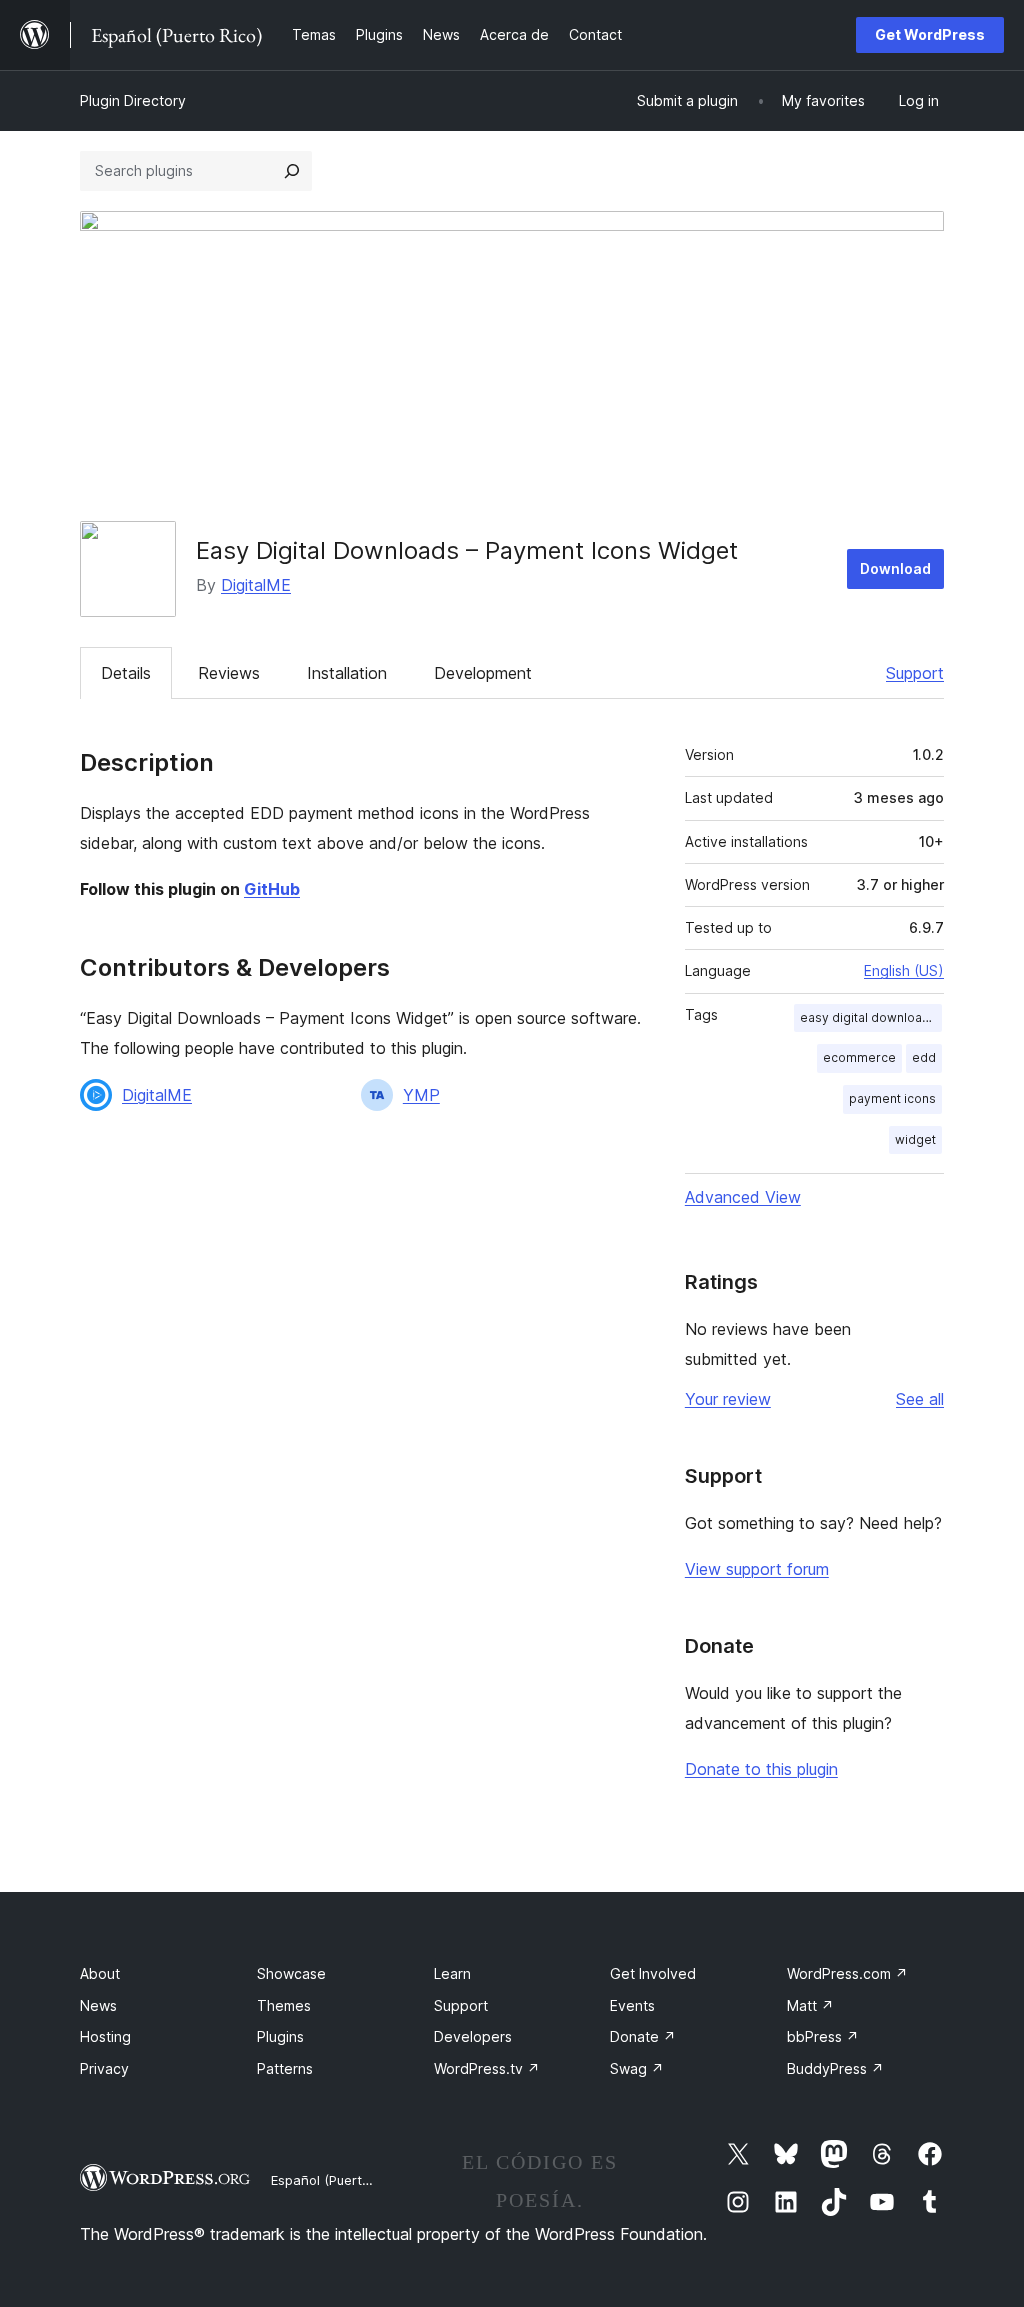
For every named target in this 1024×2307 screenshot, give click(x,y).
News (98, 2005)
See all (920, 1399)
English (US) (904, 970)
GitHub (272, 889)
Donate (643, 2036)
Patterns (285, 2068)
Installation (347, 673)
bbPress (823, 2036)
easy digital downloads (868, 1017)
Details (126, 673)
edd (924, 1057)
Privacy (104, 2068)
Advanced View (743, 1197)
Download (895, 568)
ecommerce (859, 1057)
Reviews (229, 673)
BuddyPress (835, 2068)
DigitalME (256, 585)
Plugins (280, 2036)
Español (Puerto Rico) (337, 2180)
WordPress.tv (487, 2068)
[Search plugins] (292, 171)
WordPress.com (847, 1973)
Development (483, 673)
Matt (810, 2005)
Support (915, 673)
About (100, 1973)
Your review (728, 1399)
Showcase (291, 1973)
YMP (421, 1095)
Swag (637, 2068)
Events (632, 2005)
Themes (284, 2005)
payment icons (892, 1098)
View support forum (757, 1569)
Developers (473, 2036)
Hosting (105, 2036)
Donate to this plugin (761, 1769)
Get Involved (653, 1973)
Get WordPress (930, 34)
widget (915, 1139)
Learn (452, 1973)
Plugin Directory (133, 100)
